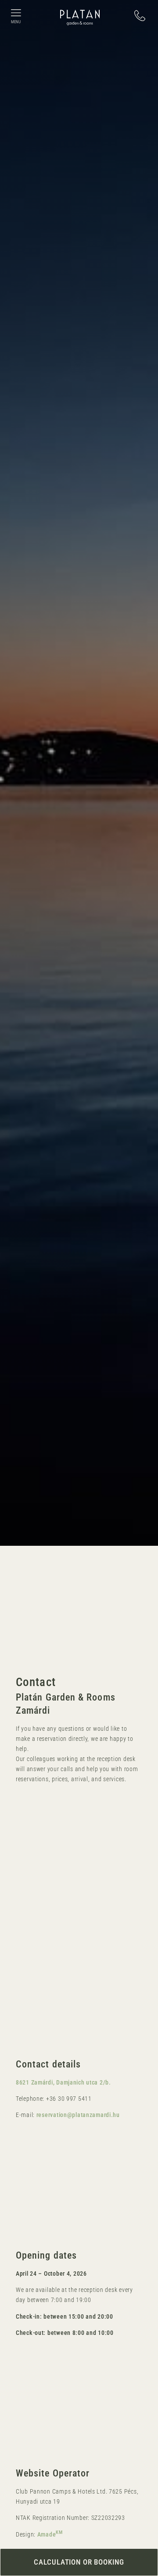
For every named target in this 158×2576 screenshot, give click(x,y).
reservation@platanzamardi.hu (78, 2115)
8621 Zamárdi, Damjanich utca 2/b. (63, 2083)
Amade (50, 2535)
